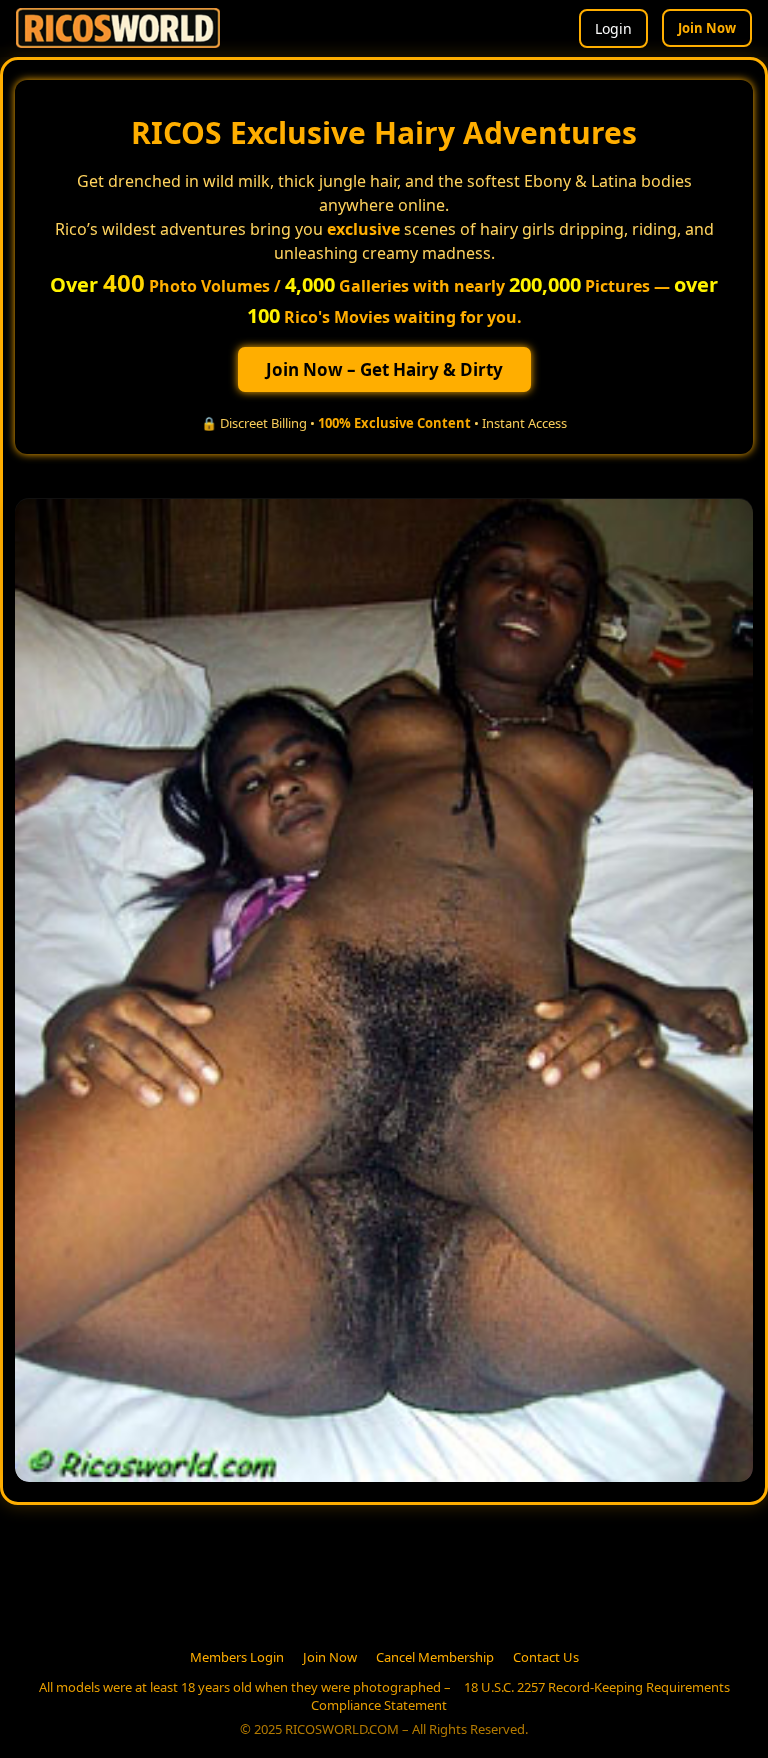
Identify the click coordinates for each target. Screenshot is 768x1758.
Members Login (237, 1657)
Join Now (707, 28)
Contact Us (546, 1657)
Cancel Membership (435, 1657)
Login (613, 28)
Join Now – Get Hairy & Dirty (384, 369)
